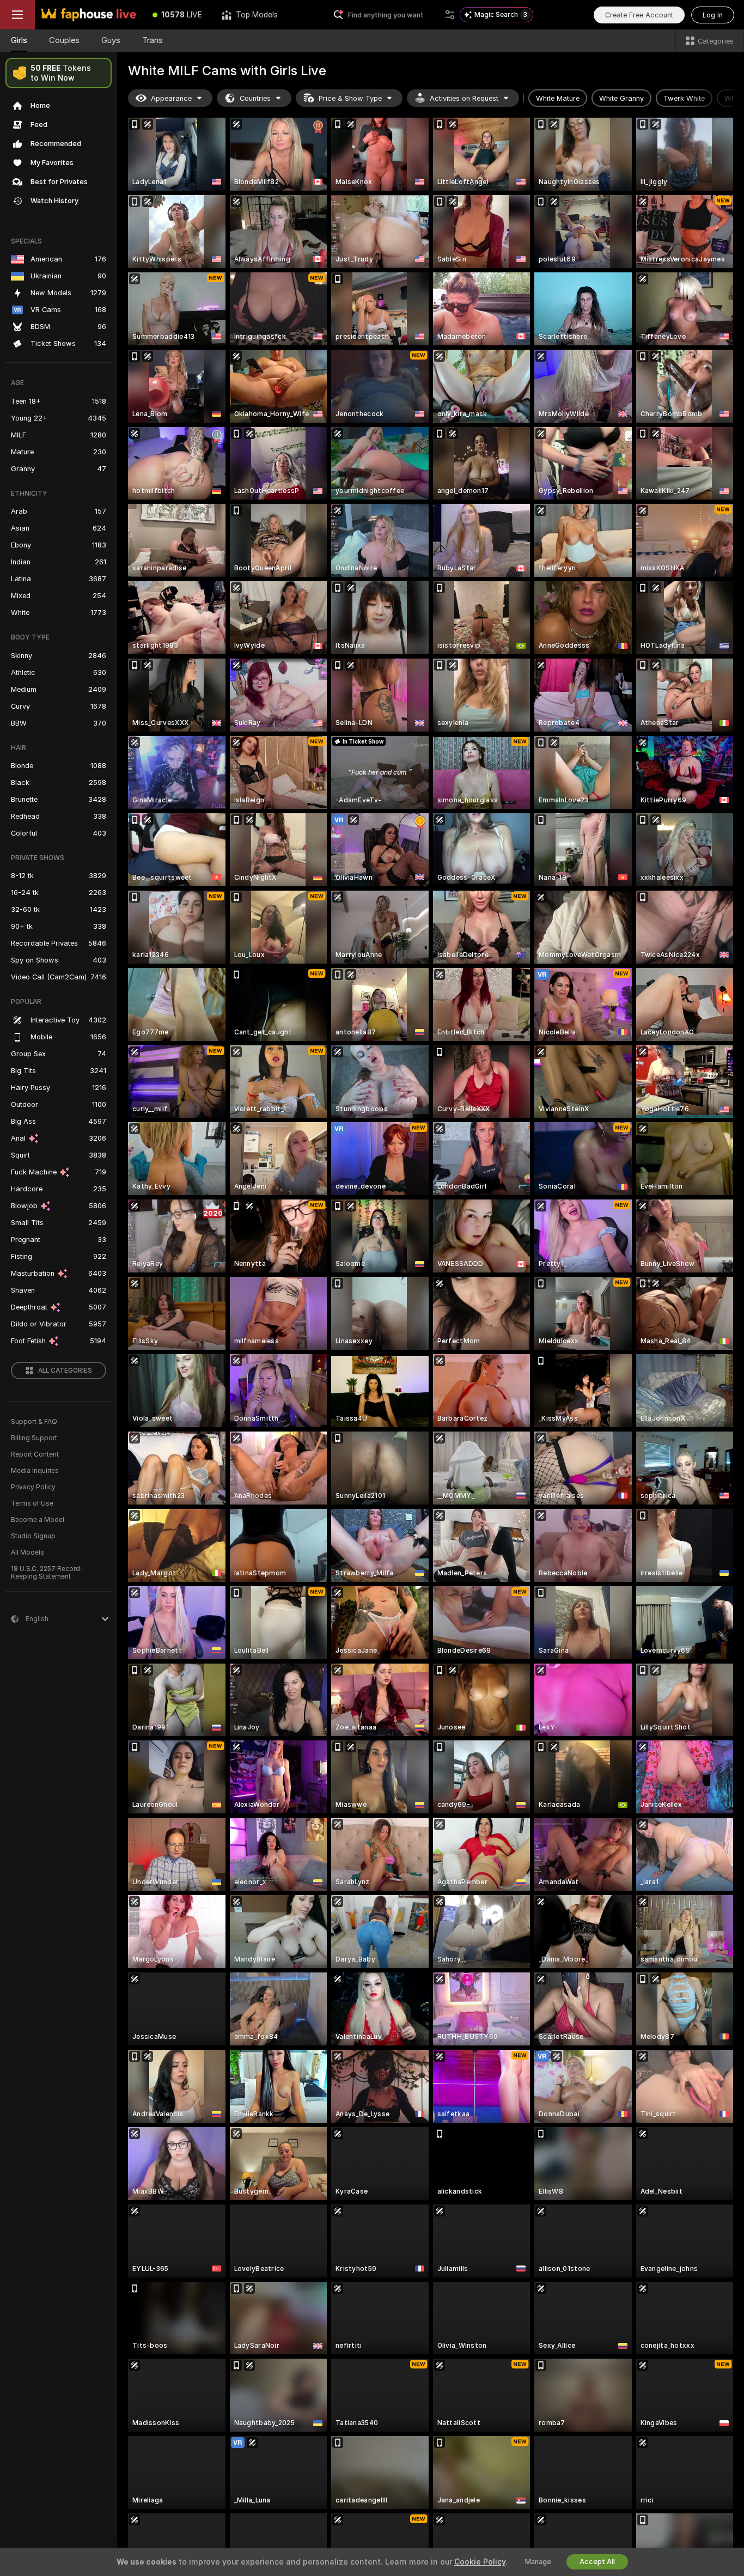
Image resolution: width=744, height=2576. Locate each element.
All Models (28, 1552)
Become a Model (38, 1520)
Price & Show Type (350, 98)
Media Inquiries (35, 1471)
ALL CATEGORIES (65, 1371)
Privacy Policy (33, 1487)
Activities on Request (464, 98)
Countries (255, 98)
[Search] (450, 15)
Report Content (35, 1454)
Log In (713, 15)
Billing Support (34, 1438)
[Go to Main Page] (89, 15)
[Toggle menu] (17, 15)
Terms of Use (32, 1503)
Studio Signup (33, 1536)
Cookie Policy (480, 2562)
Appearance (171, 98)
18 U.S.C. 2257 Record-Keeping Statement (47, 1573)
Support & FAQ (34, 1422)
